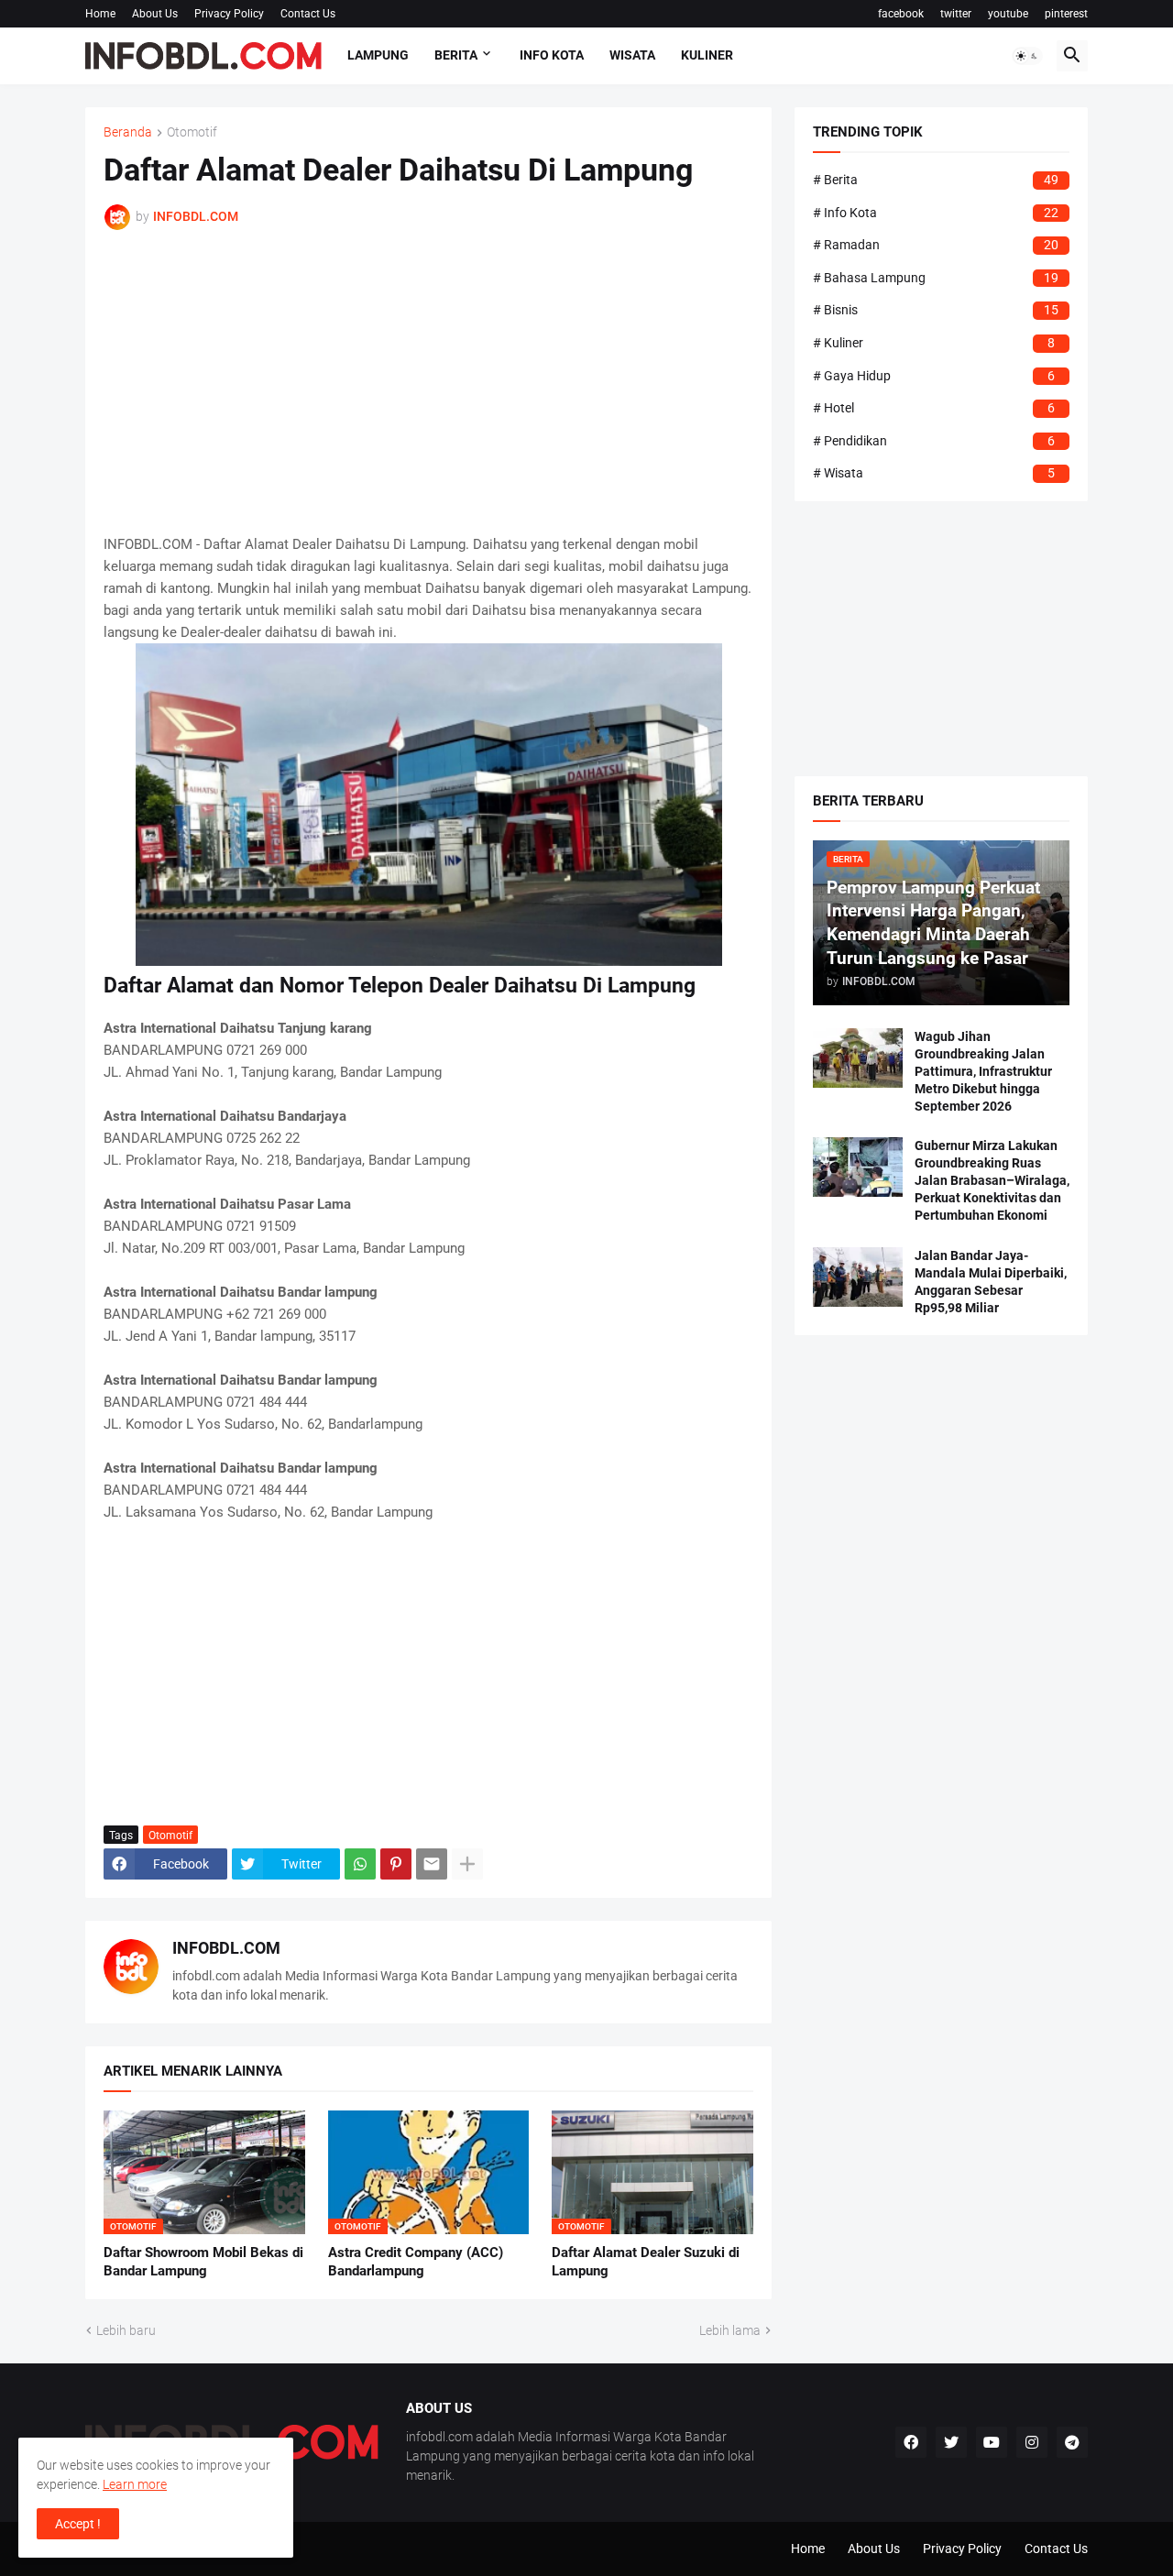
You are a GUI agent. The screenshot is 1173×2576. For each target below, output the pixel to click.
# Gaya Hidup (934, 376)
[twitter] (951, 2442)
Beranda (128, 132)
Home (100, 14)
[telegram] (1072, 2442)
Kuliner (707, 55)
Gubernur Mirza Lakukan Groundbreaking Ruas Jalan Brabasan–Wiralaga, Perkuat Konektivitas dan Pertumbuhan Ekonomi (992, 1180)
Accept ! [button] (78, 2524)
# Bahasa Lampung (936, 278)
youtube (1008, 14)
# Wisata (934, 473)
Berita (456, 55)
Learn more (135, 2484)
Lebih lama (730, 2330)
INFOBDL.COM (226, 1948)
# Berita (936, 180)
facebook (901, 14)
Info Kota (552, 55)
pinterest (1066, 14)
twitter (956, 14)
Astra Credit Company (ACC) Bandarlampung (416, 2262)
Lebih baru (126, 2330)
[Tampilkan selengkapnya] (467, 1864)
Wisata (632, 55)
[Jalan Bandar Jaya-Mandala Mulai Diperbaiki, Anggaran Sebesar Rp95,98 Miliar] (858, 1277)
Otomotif (192, 132)
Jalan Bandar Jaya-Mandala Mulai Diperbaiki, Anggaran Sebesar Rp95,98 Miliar (991, 1282)
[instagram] (1032, 2442)
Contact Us (308, 14)
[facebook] (911, 2442)
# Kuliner (934, 343)
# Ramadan (936, 245)
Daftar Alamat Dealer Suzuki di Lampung (646, 2262)
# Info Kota (936, 213)
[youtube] (992, 2442)
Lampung (378, 55)
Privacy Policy (229, 14)
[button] (1027, 56)
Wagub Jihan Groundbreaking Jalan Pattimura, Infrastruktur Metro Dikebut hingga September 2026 (983, 1071)
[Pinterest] (396, 1864)
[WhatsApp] (360, 1864)
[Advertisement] (428, 382)
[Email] (432, 1864)
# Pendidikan (934, 441)
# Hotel (934, 408)
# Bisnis (936, 310)
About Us (155, 14)
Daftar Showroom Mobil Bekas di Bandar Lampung (203, 2262)
